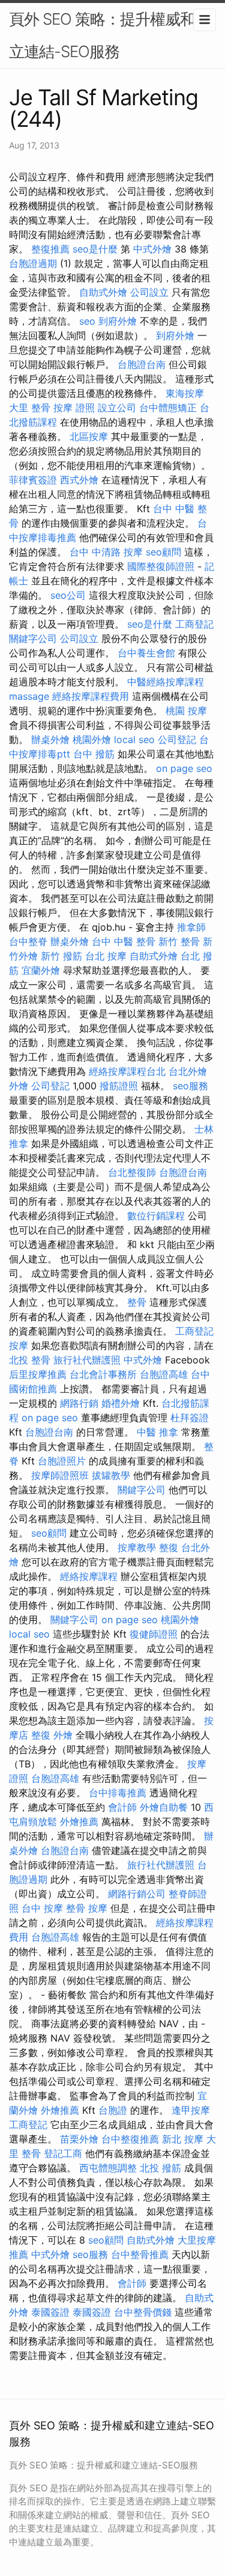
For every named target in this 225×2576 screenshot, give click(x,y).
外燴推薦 (79, 1822)
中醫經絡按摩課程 (166, 682)
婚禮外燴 (121, 1403)
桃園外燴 (92, 739)
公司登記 (177, 739)
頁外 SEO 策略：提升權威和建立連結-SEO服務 (109, 35)
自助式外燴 (103, 292)
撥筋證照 (119, 1086)
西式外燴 (79, 480)
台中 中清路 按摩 (106, 552)
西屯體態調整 (108, 2168)
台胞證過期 (33, 263)
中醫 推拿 (157, 1432)
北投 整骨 (30, 1360)
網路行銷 (79, 1403)
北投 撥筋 (160, 2168)
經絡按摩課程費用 (91, 696)
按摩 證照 (74, 408)
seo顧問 (163, 552)
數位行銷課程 (156, 1216)
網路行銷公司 (137, 1894)
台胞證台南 (142, 364)
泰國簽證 (50, 2312)
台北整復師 (132, 1172)
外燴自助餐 (164, 1807)
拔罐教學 (111, 1475)
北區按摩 (89, 436)
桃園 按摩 (186, 711)
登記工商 (63, 2153)
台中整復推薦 (130, 2139)
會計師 (122, 1807)
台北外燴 (188, 1071)
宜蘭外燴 (41, 970)
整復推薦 (50, 249)
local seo (134, 739)
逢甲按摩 (191, 2110)
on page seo (184, 768)
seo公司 (68, 595)
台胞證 (113, 2110)
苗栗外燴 (79, 2139)
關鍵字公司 (33, 638)
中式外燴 (152, 249)
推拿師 (191, 927)
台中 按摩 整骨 (53, 1908)
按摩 (19, 1345)
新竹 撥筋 (61, 956)
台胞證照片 (62, 1461)
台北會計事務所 (103, 1374)
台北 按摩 (106, 956)
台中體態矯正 (168, 408)
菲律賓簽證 (33, 480)
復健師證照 (154, 1634)
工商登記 (194, 624)
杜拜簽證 (190, 1418)
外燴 (19, 1086)
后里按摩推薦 (38, 1374)
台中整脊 (28, 941)
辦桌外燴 (50, 739)
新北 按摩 (183, 2139)
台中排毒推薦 (118, 1793)
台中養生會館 (146, 653)
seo (87, 321)
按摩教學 (137, 1547)
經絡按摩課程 (89, 1576)
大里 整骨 (30, 408)
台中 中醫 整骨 (124, 941)
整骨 (137, 1302)
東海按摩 (185, 393)
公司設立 (149, 292)
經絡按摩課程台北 (127, 1071)
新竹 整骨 (179, 941)
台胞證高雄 (164, 1374)
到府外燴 (118, 321)
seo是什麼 (95, 249)
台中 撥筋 (94, 754)
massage (29, 696)
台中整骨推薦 (140, 2254)
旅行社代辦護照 (87, 1360)
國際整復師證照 (161, 566)
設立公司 (117, 408)
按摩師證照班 (60, 1475)
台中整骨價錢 (143, 2312)
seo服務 (190, 1086)
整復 (169, 1547)
